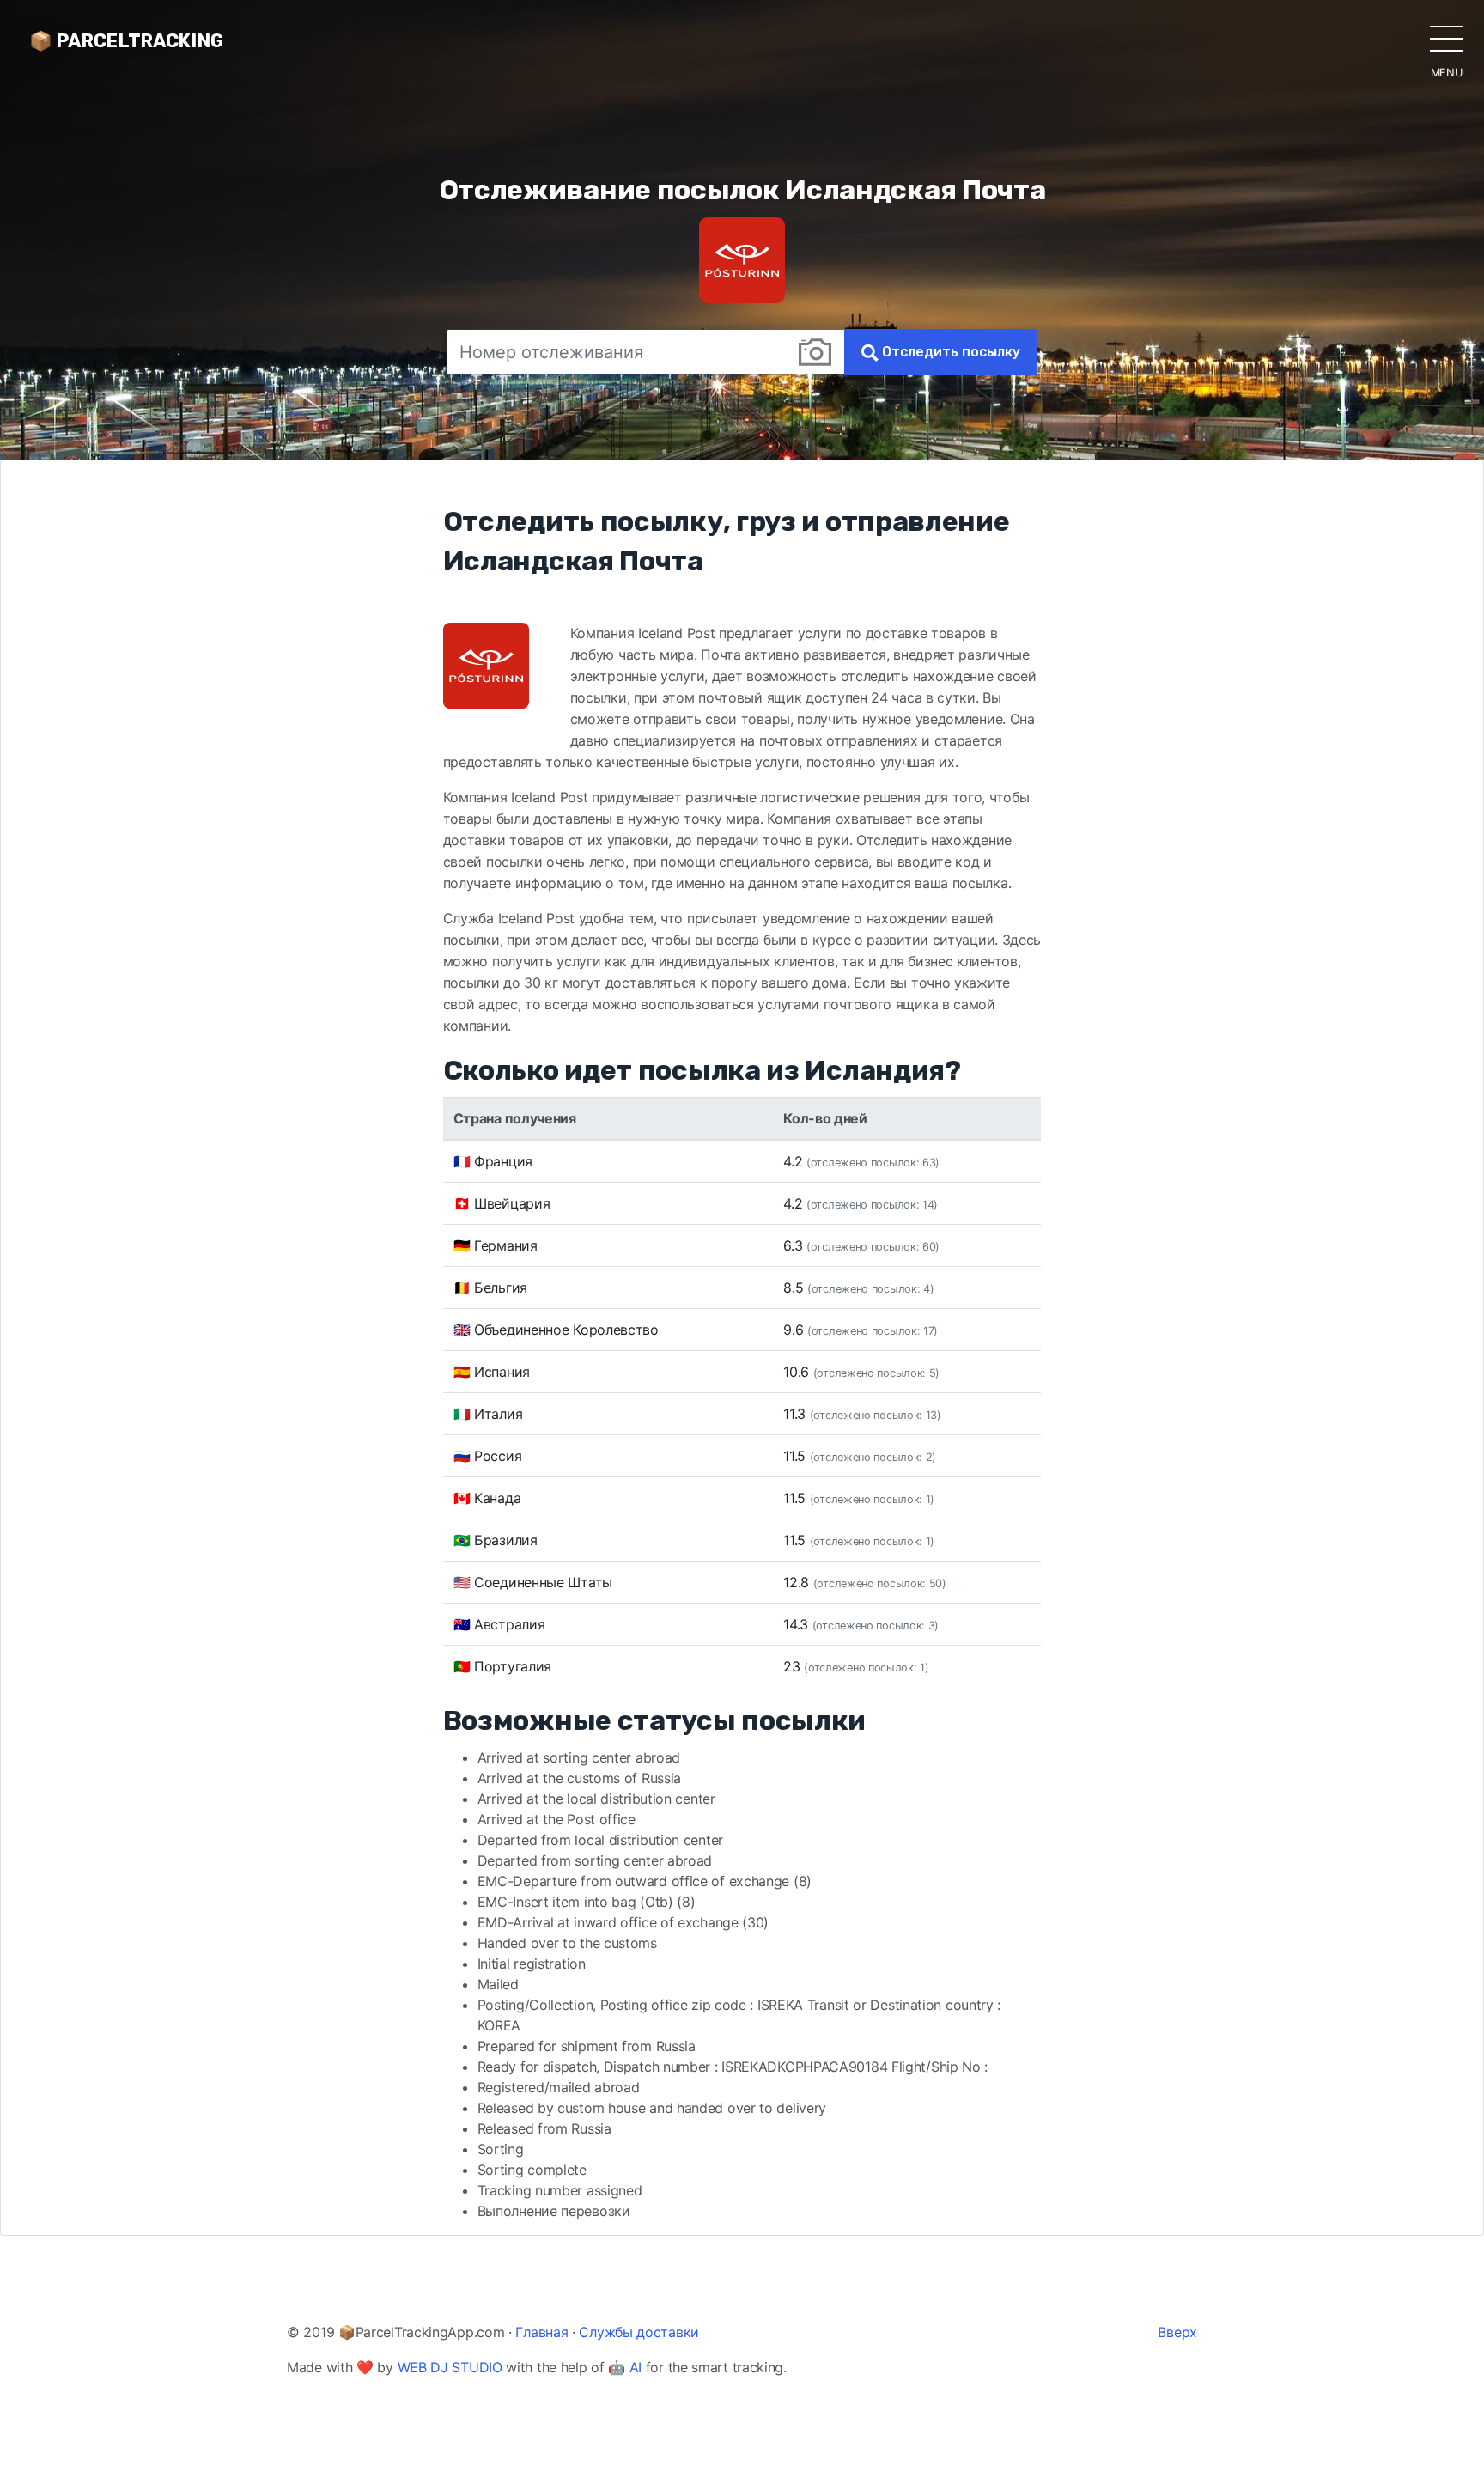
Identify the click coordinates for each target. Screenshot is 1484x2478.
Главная (541, 2332)
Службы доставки (639, 2332)
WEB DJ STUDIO (450, 2367)
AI (636, 2367)
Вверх (1177, 2332)
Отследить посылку (949, 352)
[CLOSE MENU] (1446, 38)
